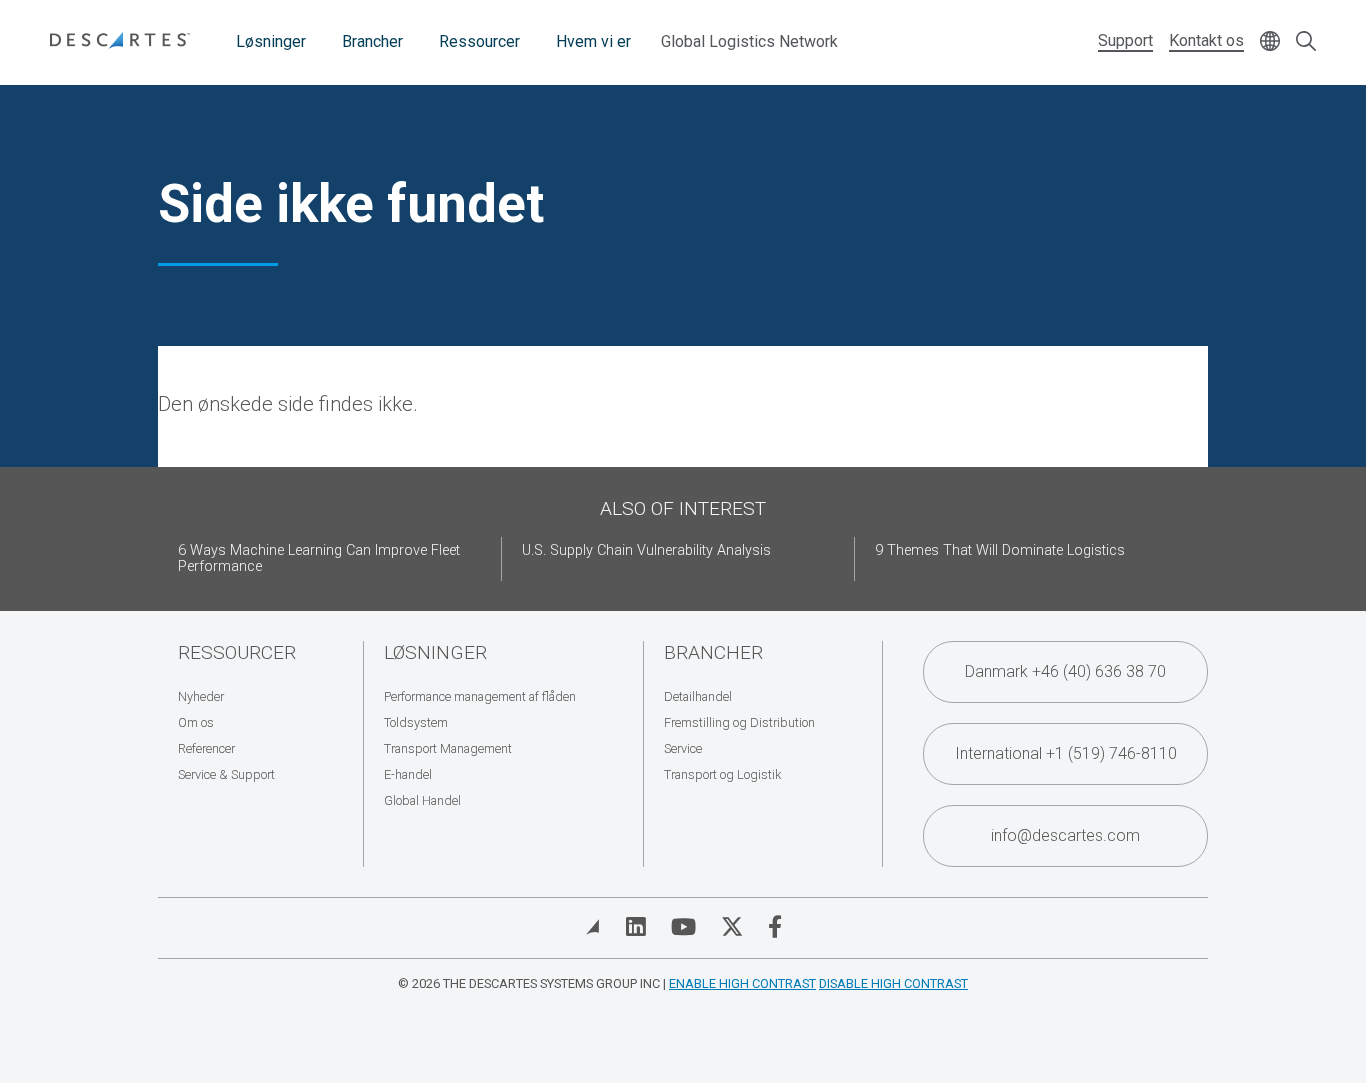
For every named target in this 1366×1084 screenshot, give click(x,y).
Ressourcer (479, 41)
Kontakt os (1206, 40)
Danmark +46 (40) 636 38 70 (1065, 671)
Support (1125, 40)
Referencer (206, 748)
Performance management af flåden (480, 696)
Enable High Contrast (742, 983)
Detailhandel (698, 696)
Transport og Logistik (722, 774)
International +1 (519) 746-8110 (1066, 753)
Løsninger (271, 41)
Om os (196, 722)
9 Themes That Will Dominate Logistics (1000, 550)
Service (683, 748)
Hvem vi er (593, 41)
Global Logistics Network (749, 41)
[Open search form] (1306, 42)
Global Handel (422, 800)
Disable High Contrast (893, 983)
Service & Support (226, 774)
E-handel (408, 774)
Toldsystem (416, 722)
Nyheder (201, 696)
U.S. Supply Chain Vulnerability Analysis (646, 550)
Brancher (372, 41)
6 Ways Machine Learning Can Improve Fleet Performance (319, 558)
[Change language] (1270, 42)
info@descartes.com (1065, 835)
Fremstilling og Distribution (739, 722)
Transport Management (448, 748)
